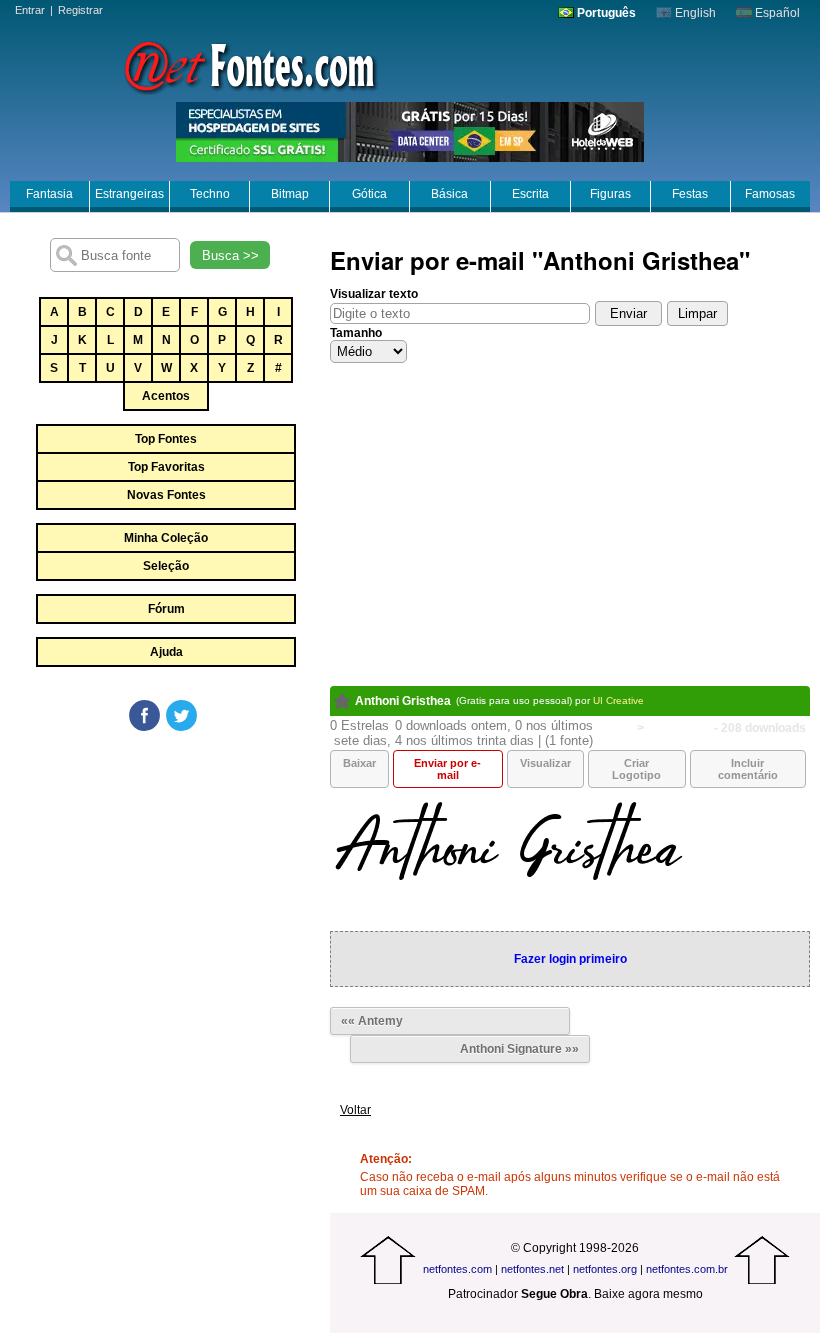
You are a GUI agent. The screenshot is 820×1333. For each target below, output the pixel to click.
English (694, 13)
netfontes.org (605, 1269)
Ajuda (166, 652)
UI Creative (618, 700)
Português (605, 13)
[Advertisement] (165, 884)
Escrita (530, 194)
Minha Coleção (166, 538)
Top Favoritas (166, 467)
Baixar (359, 763)
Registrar (80, 10)
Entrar (30, 10)
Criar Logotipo (636, 769)
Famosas (770, 194)
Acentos (166, 396)
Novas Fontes (166, 495)
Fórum (166, 609)
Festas (690, 194)
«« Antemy (372, 1021)
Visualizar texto (374, 294)
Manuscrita (679, 728)
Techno (210, 194)
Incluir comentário (748, 769)
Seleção (166, 566)
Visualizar (545, 763)
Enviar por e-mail (447, 769)
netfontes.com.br (687, 1269)
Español (776, 13)
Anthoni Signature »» (519, 1049)
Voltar (355, 1110)
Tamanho (356, 333)
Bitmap (290, 194)
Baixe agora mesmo (648, 1294)
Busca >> (230, 255)
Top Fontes (166, 439)
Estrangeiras (129, 194)
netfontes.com (457, 1269)
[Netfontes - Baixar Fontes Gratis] (250, 65)
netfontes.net (532, 1269)
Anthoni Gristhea (403, 701)
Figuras (610, 194)
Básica (449, 194)
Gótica (369, 194)
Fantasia (49, 194)
